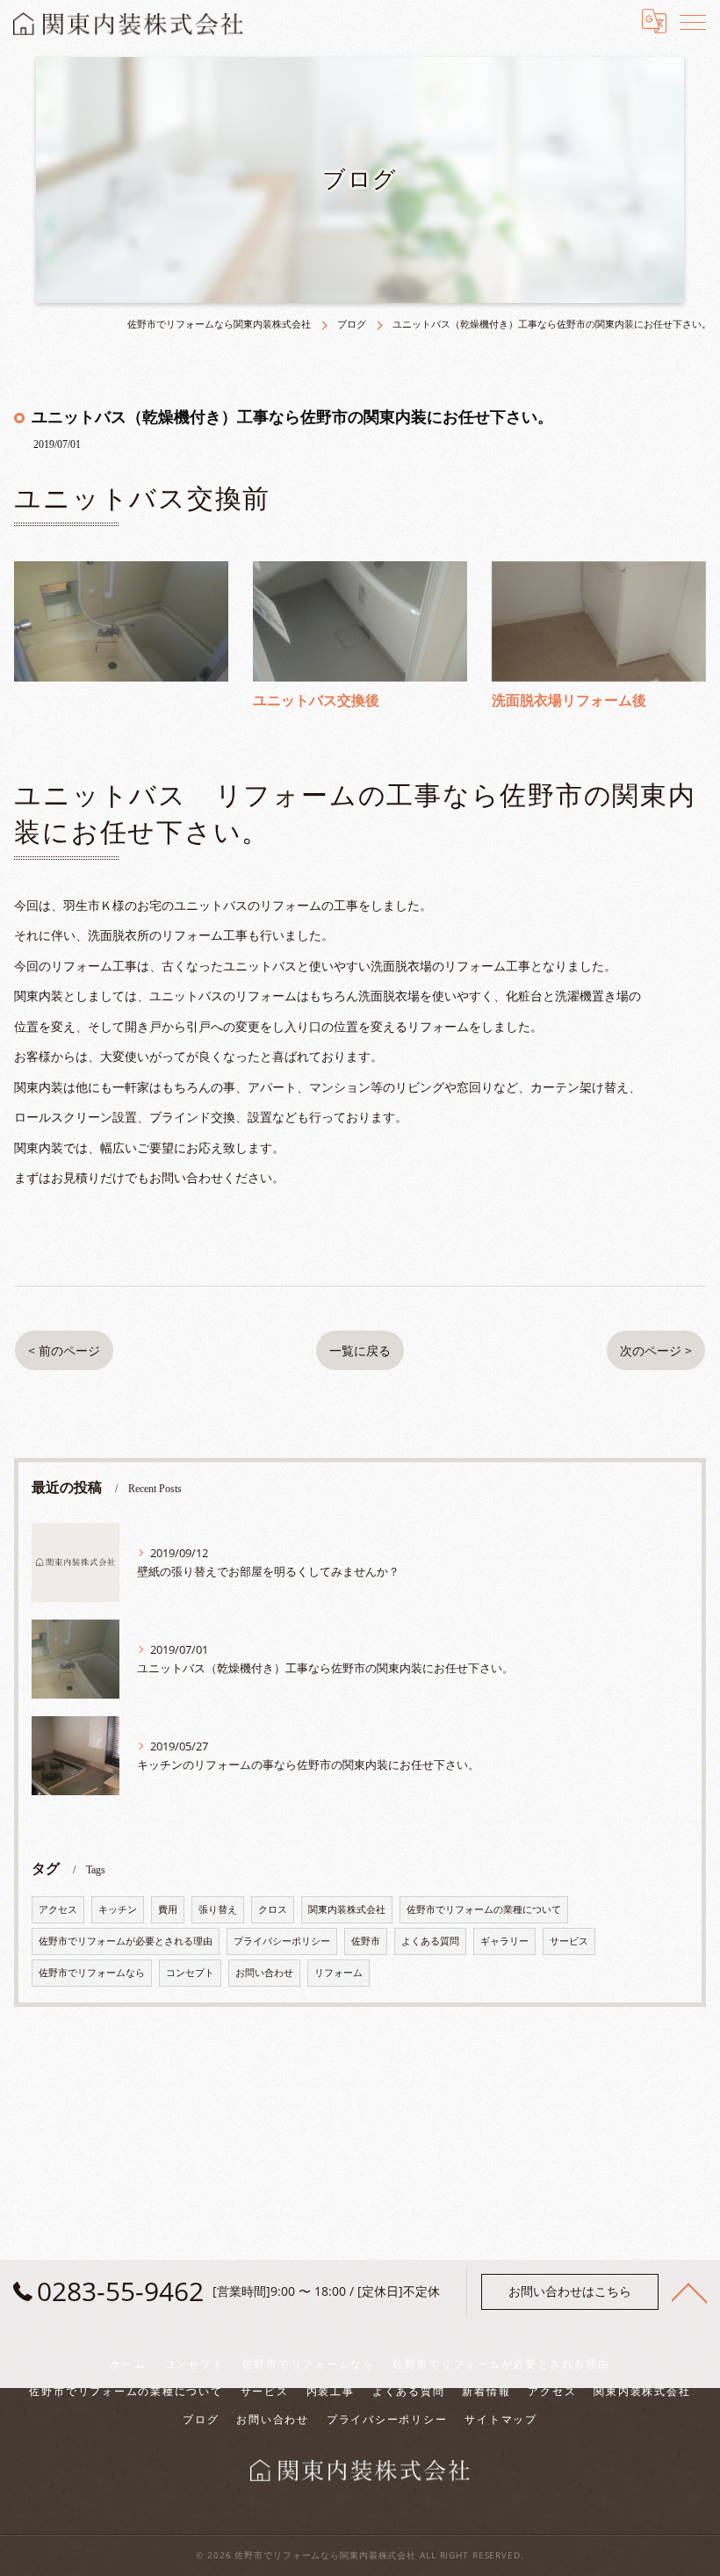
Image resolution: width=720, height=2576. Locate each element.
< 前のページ (64, 1350)
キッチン (118, 1909)
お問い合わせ (264, 1973)
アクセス (58, 1909)
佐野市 (366, 1941)
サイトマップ (501, 2419)
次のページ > (656, 1350)
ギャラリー (504, 1941)
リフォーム (338, 1973)
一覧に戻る (360, 1350)
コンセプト (190, 1973)
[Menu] (693, 21)
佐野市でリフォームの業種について (484, 1909)
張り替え (218, 1909)
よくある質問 (430, 1941)
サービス (569, 1941)
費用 (168, 1909)
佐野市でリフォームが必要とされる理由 (126, 1941)
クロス (273, 1909)
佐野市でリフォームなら (92, 1973)
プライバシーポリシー (282, 1941)
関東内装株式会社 (347, 1909)
